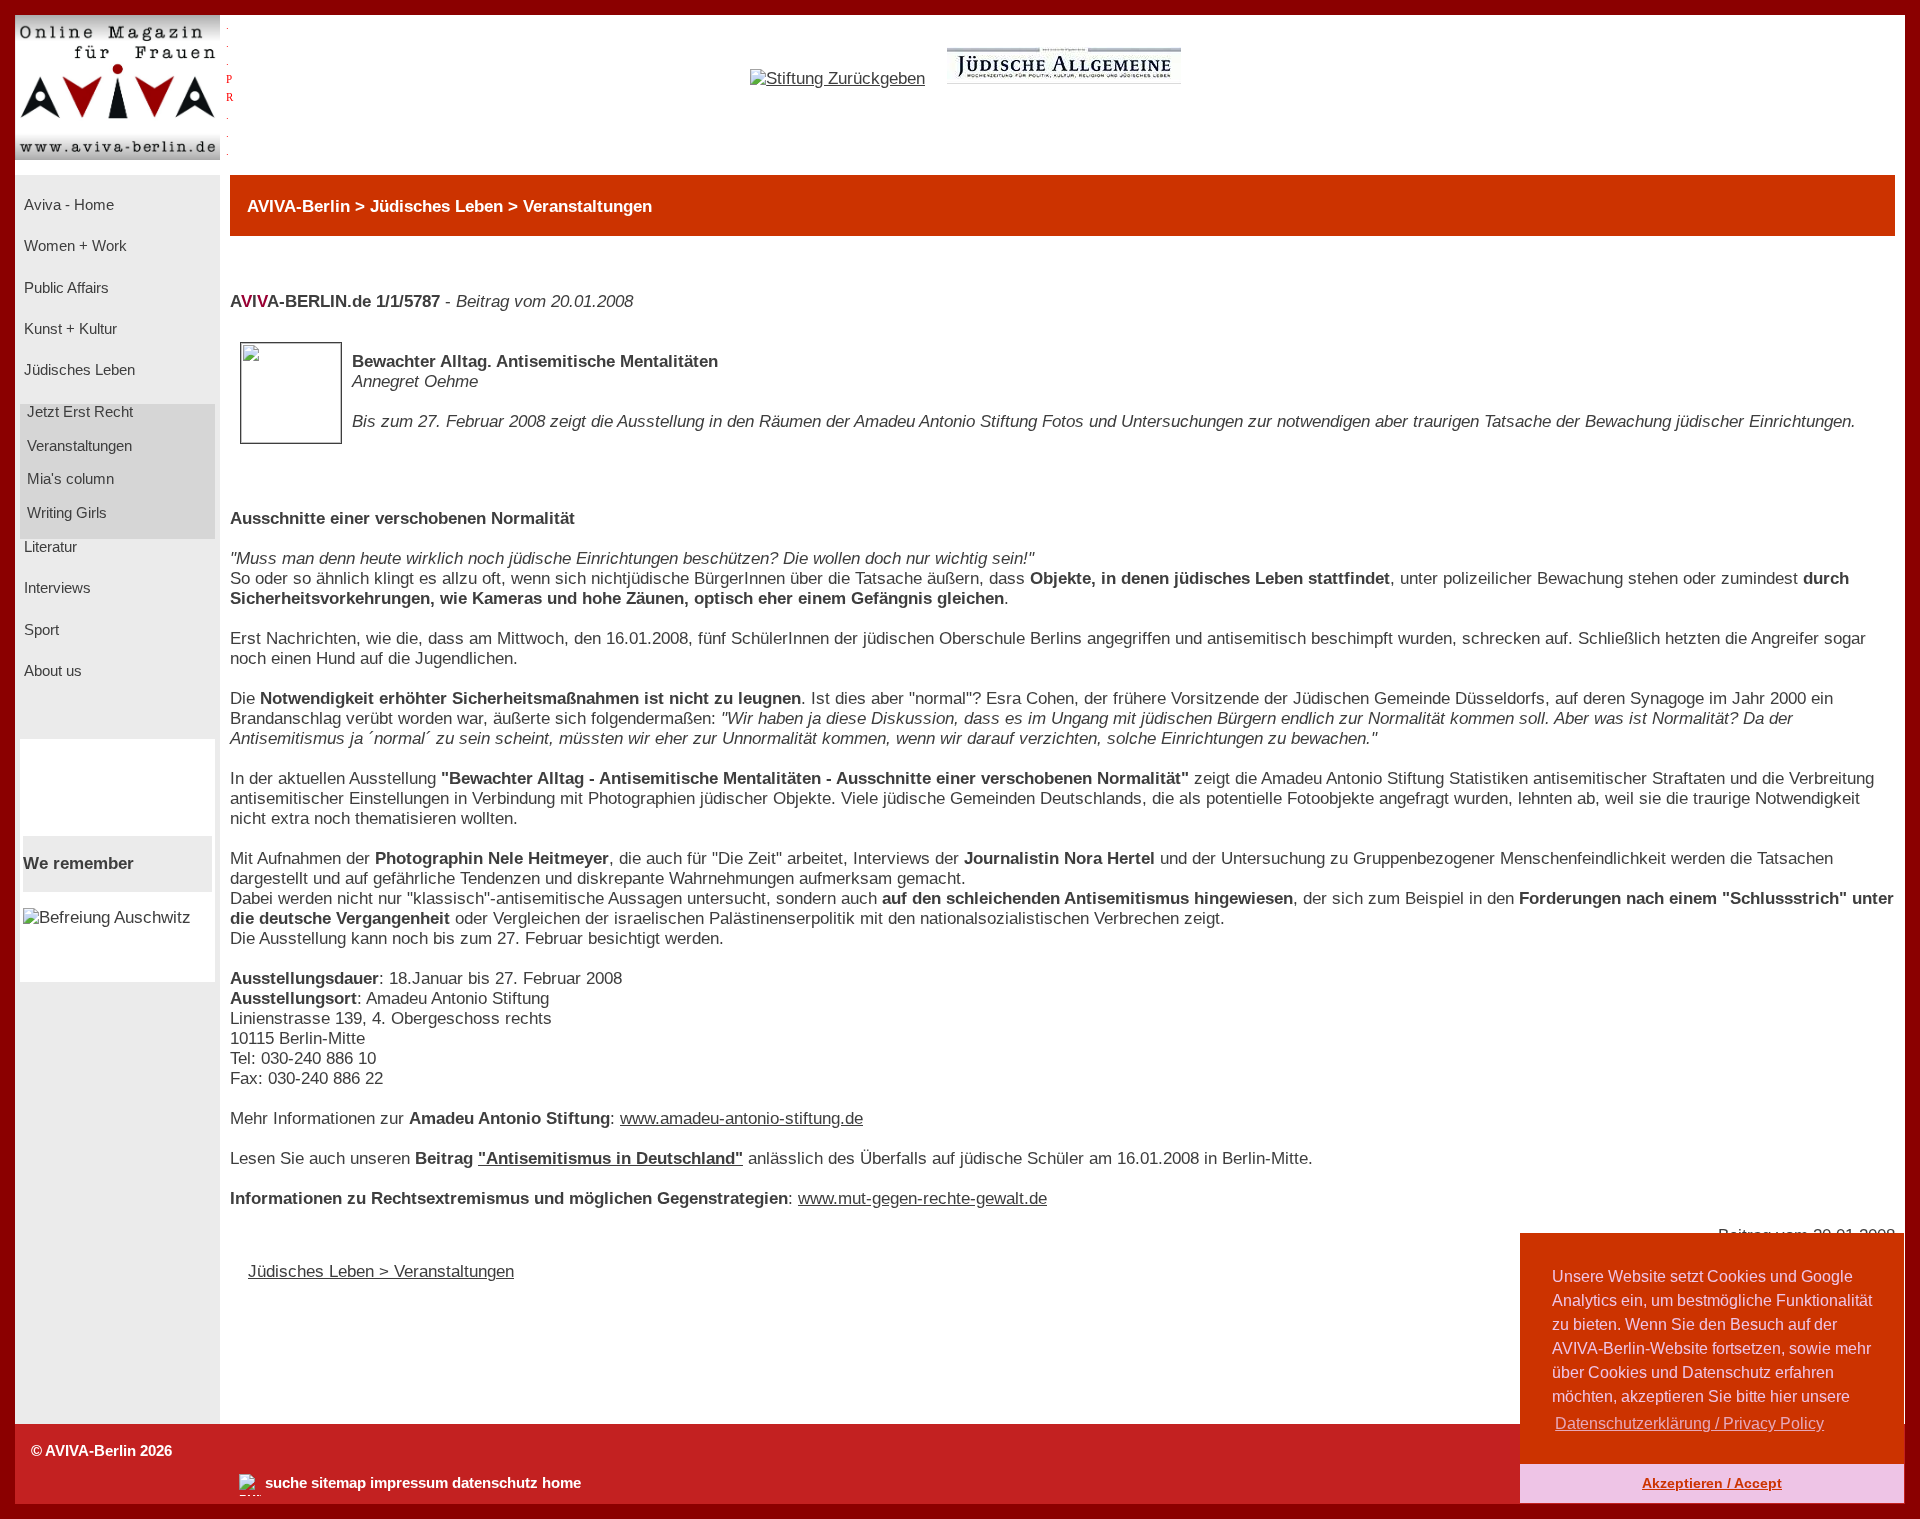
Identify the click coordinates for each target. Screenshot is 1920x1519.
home (561, 1483)
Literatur (48, 547)
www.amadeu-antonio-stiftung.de (741, 1118)
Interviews (55, 588)
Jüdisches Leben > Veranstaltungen (381, 1271)
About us (51, 671)
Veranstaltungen (77, 446)
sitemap (338, 1483)
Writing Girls (65, 513)
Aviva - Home (67, 205)
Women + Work (73, 246)
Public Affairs (64, 288)
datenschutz (495, 1483)
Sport (39, 630)
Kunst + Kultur (68, 329)
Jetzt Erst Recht (78, 412)
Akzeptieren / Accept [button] (1712, 1483)
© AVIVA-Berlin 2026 (101, 1451)
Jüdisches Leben (77, 370)
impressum (409, 1483)
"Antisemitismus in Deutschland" (610, 1158)
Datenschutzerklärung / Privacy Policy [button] (1689, 1423)
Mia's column (68, 479)
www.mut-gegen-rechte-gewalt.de (922, 1198)
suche (286, 1483)
